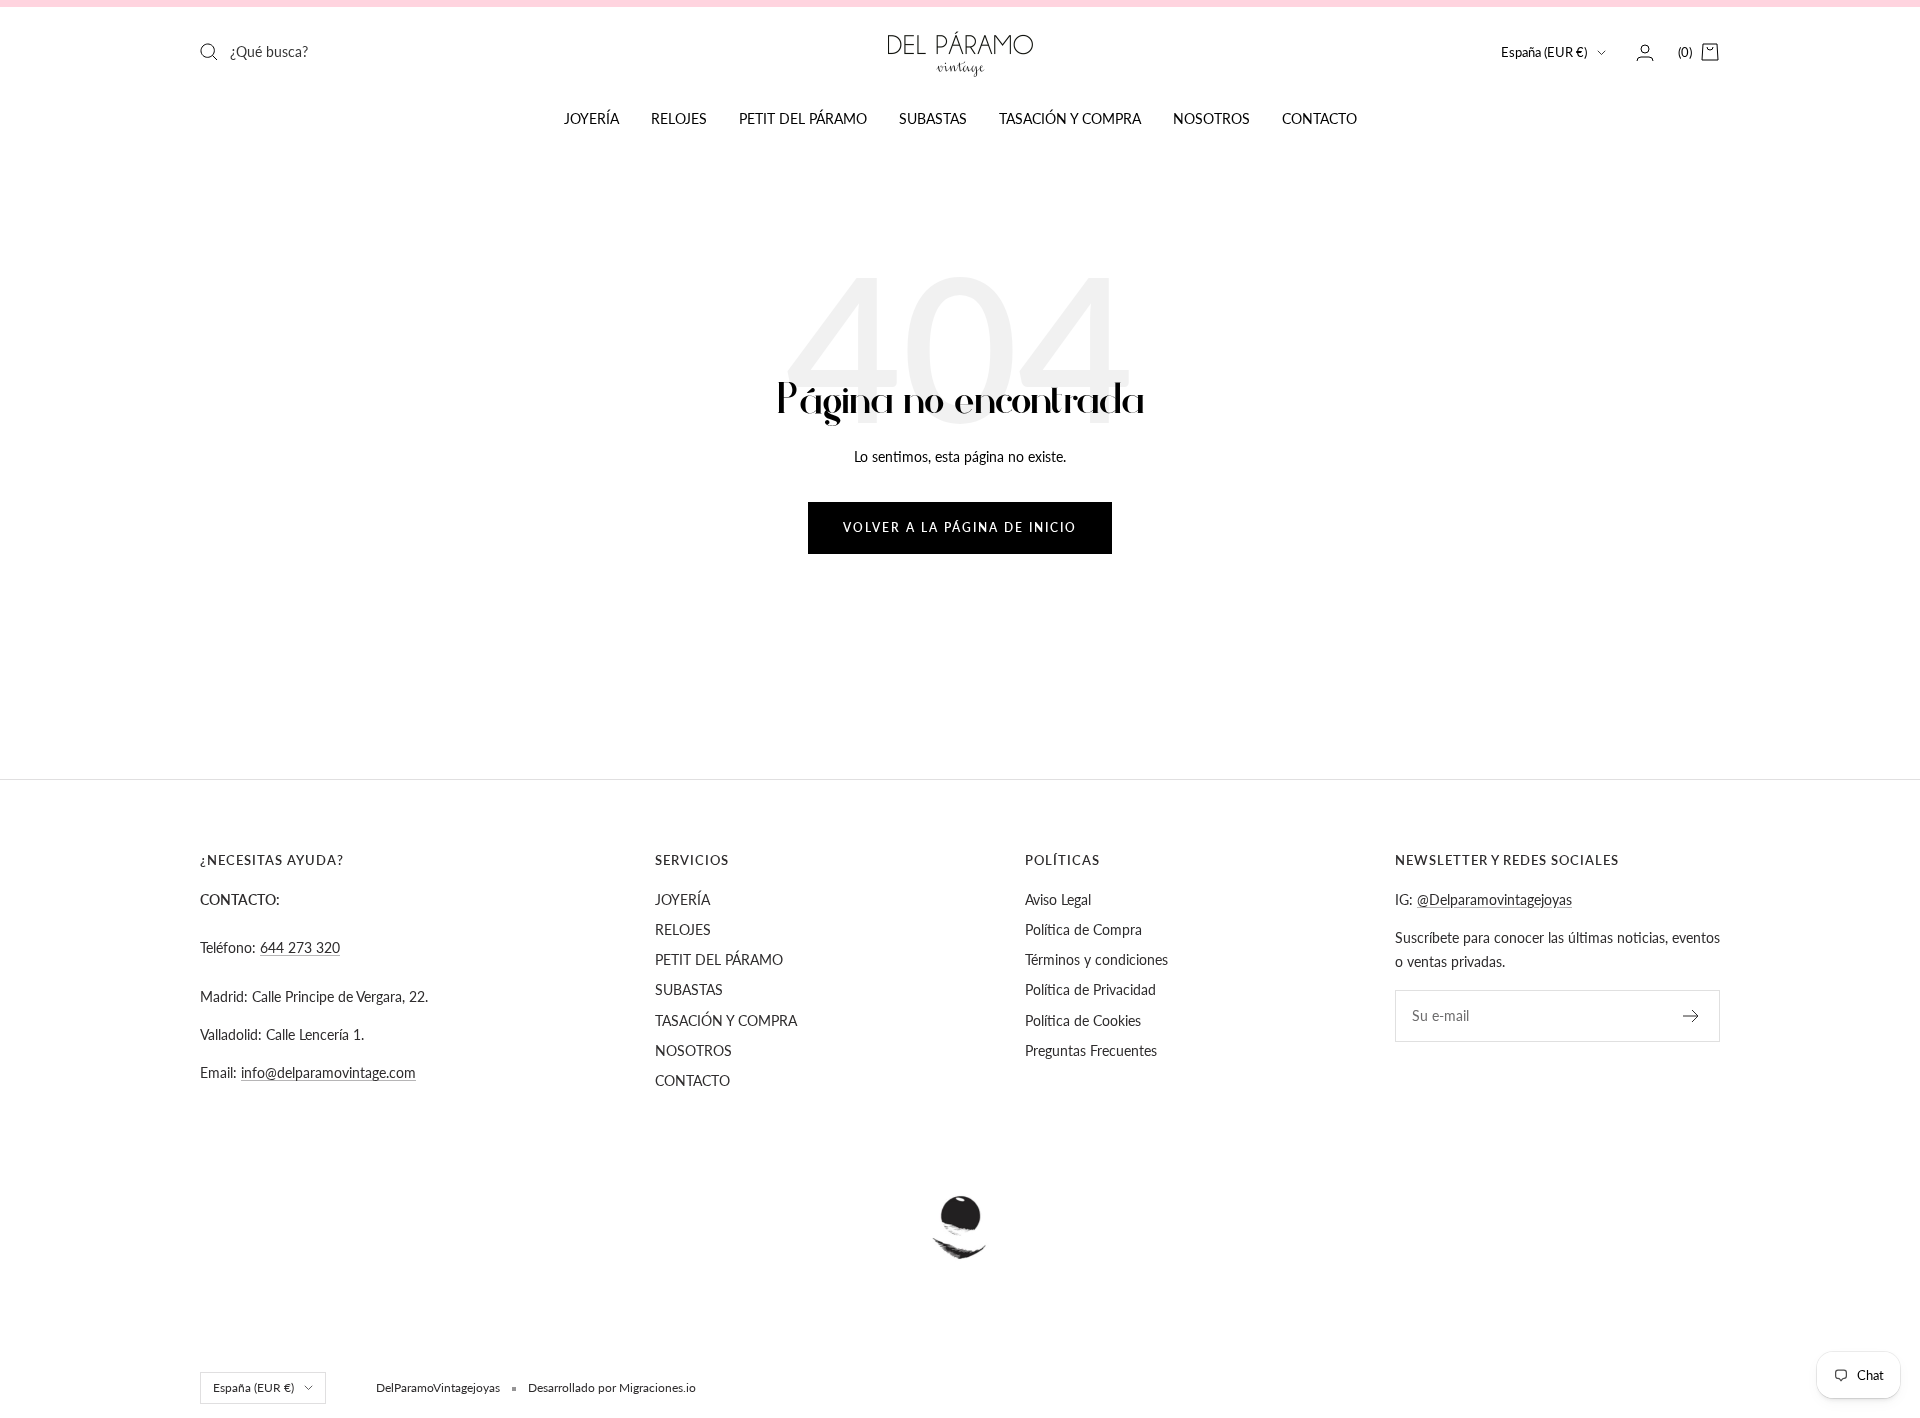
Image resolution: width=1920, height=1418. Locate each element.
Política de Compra (1083, 929)
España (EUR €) (1544, 52)
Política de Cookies (1083, 1020)
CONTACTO (1319, 118)
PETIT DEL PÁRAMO (803, 118)
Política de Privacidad (1090, 989)
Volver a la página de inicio (960, 527)
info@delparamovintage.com (328, 1072)
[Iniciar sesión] (1645, 52)
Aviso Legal (1058, 899)
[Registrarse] (1691, 1016)
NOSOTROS (1211, 118)
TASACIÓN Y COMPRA (1070, 118)
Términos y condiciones (1096, 959)
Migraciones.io (657, 1387)
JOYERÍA (591, 118)
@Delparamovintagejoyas (1494, 899)
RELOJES (679, 118)
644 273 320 (300, 947)
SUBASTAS (933, 118)
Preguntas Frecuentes (1091, 1050)
